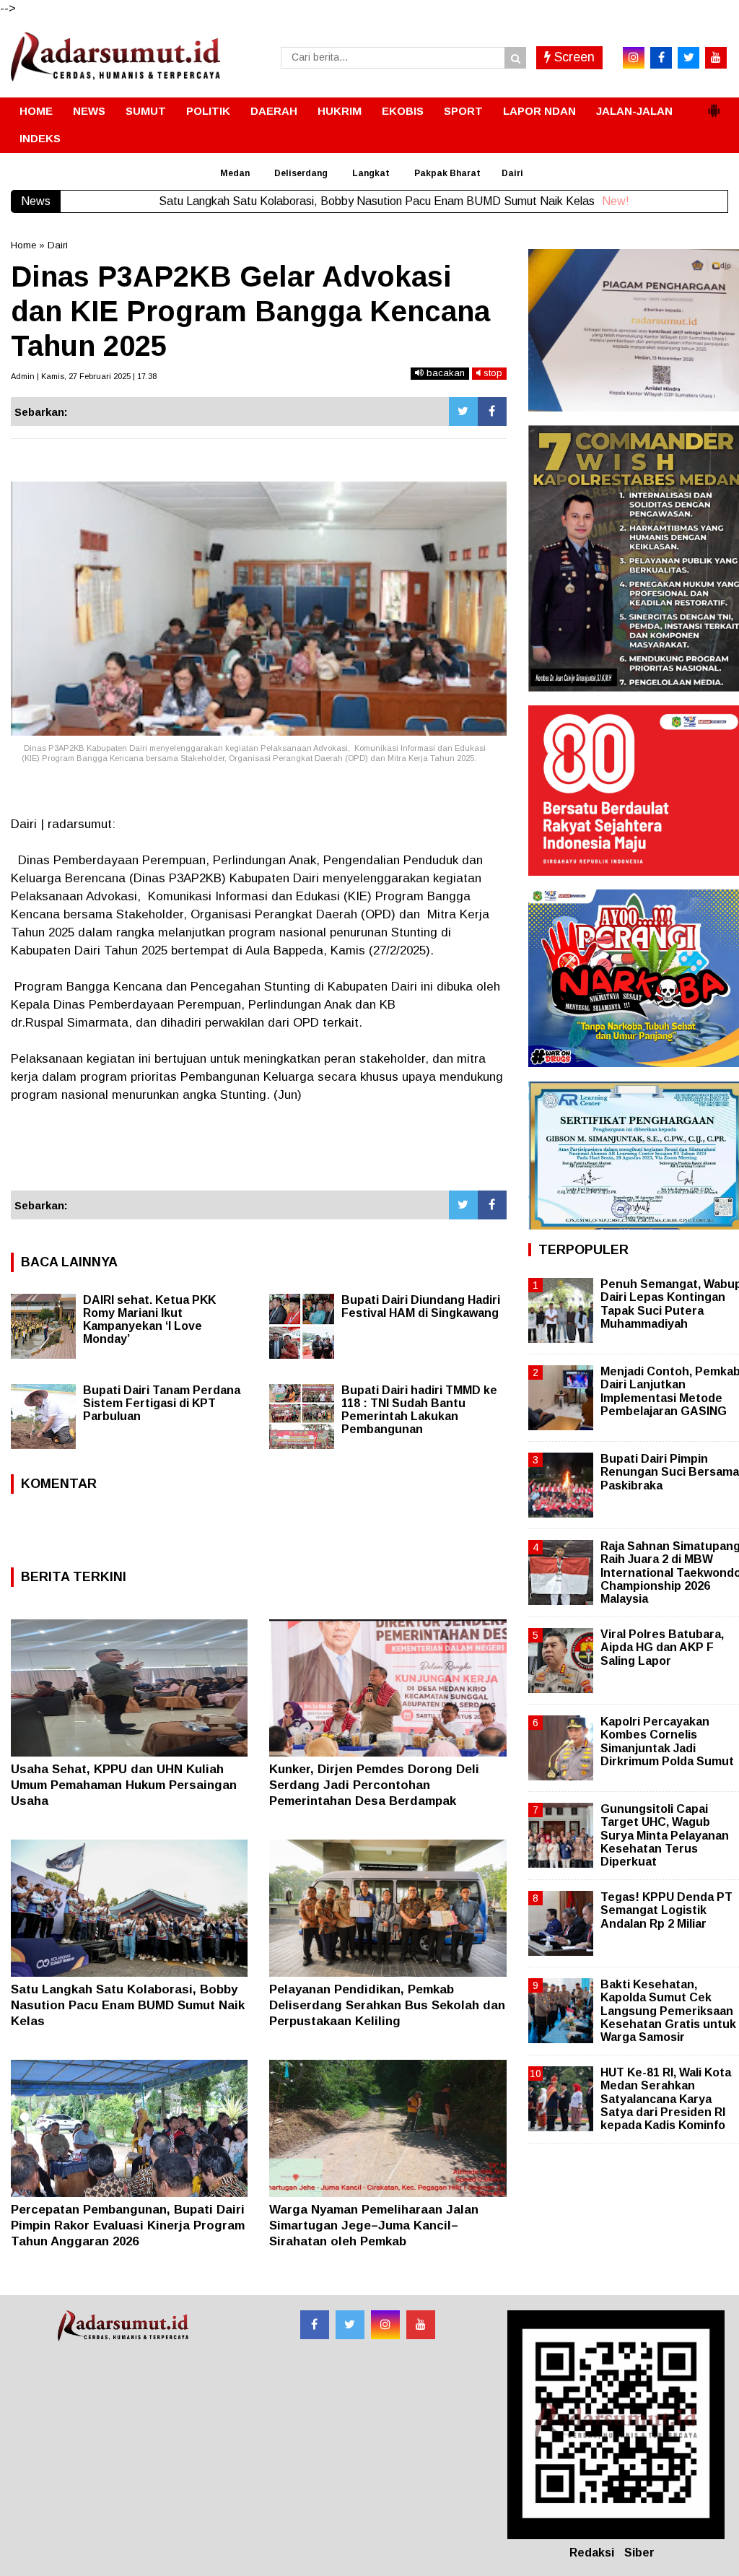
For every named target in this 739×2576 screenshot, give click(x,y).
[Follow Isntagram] (385, 2325)
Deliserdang (301, 173)
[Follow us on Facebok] (315, 2325)
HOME (36, 111)
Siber (639, 2553)
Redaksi (592, 2553)
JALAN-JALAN (634, 111)
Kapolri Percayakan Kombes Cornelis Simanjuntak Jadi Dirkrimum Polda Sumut (667, 1741)
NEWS (89, 111)
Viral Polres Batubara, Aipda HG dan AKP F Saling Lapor (662, 1647)
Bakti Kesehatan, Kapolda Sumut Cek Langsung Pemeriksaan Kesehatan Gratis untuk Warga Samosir (668, 2011)
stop (491, 373)
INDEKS (40, 138)
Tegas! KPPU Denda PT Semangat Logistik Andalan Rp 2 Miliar (666, 1910)
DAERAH (274, 111)
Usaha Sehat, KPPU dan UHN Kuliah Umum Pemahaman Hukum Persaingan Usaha (124, 1785)
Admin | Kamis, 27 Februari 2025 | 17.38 (84, 376)
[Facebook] (492, 412)
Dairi (512, 173)
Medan (235, 173)
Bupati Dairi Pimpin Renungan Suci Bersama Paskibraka (670, 1472)
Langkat (371, 173)
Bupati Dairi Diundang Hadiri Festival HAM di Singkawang (421, 1306)
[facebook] (661, 58)
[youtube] (716, 58)
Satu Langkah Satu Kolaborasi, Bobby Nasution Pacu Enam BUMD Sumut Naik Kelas (128, 2005)
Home (23, 245)
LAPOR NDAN (539, 111)
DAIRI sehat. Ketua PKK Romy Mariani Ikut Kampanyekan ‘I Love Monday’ (149, 1319)
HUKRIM (340, 111)
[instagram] (634, 58)
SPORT (463, 111)
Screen (573, 57)
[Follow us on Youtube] (421, 2325)
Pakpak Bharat (447, 173)
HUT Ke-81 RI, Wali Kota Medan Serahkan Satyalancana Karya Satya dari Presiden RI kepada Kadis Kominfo (666, 2099)
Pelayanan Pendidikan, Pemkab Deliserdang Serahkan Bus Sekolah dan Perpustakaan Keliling (387, 2005)
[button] (714, 105)
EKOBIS (403, 111)
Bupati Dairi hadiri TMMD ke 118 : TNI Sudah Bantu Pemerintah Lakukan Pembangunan (419, 1410)
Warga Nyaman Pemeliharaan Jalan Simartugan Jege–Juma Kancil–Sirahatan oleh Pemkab (374, 2225)
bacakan (444, 373)
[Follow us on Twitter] (350, 2325)
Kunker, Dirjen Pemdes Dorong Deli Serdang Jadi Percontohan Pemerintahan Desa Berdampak (374, 1785)
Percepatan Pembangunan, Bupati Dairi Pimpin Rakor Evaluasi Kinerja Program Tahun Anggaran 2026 (128, 2225)
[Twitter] (463, 412)
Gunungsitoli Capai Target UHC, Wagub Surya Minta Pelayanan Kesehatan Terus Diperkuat (665, 1835)
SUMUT (146, 111)
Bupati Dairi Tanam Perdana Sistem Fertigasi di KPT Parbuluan (162, 1403)
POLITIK (208, 111)
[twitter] (688, 58)
